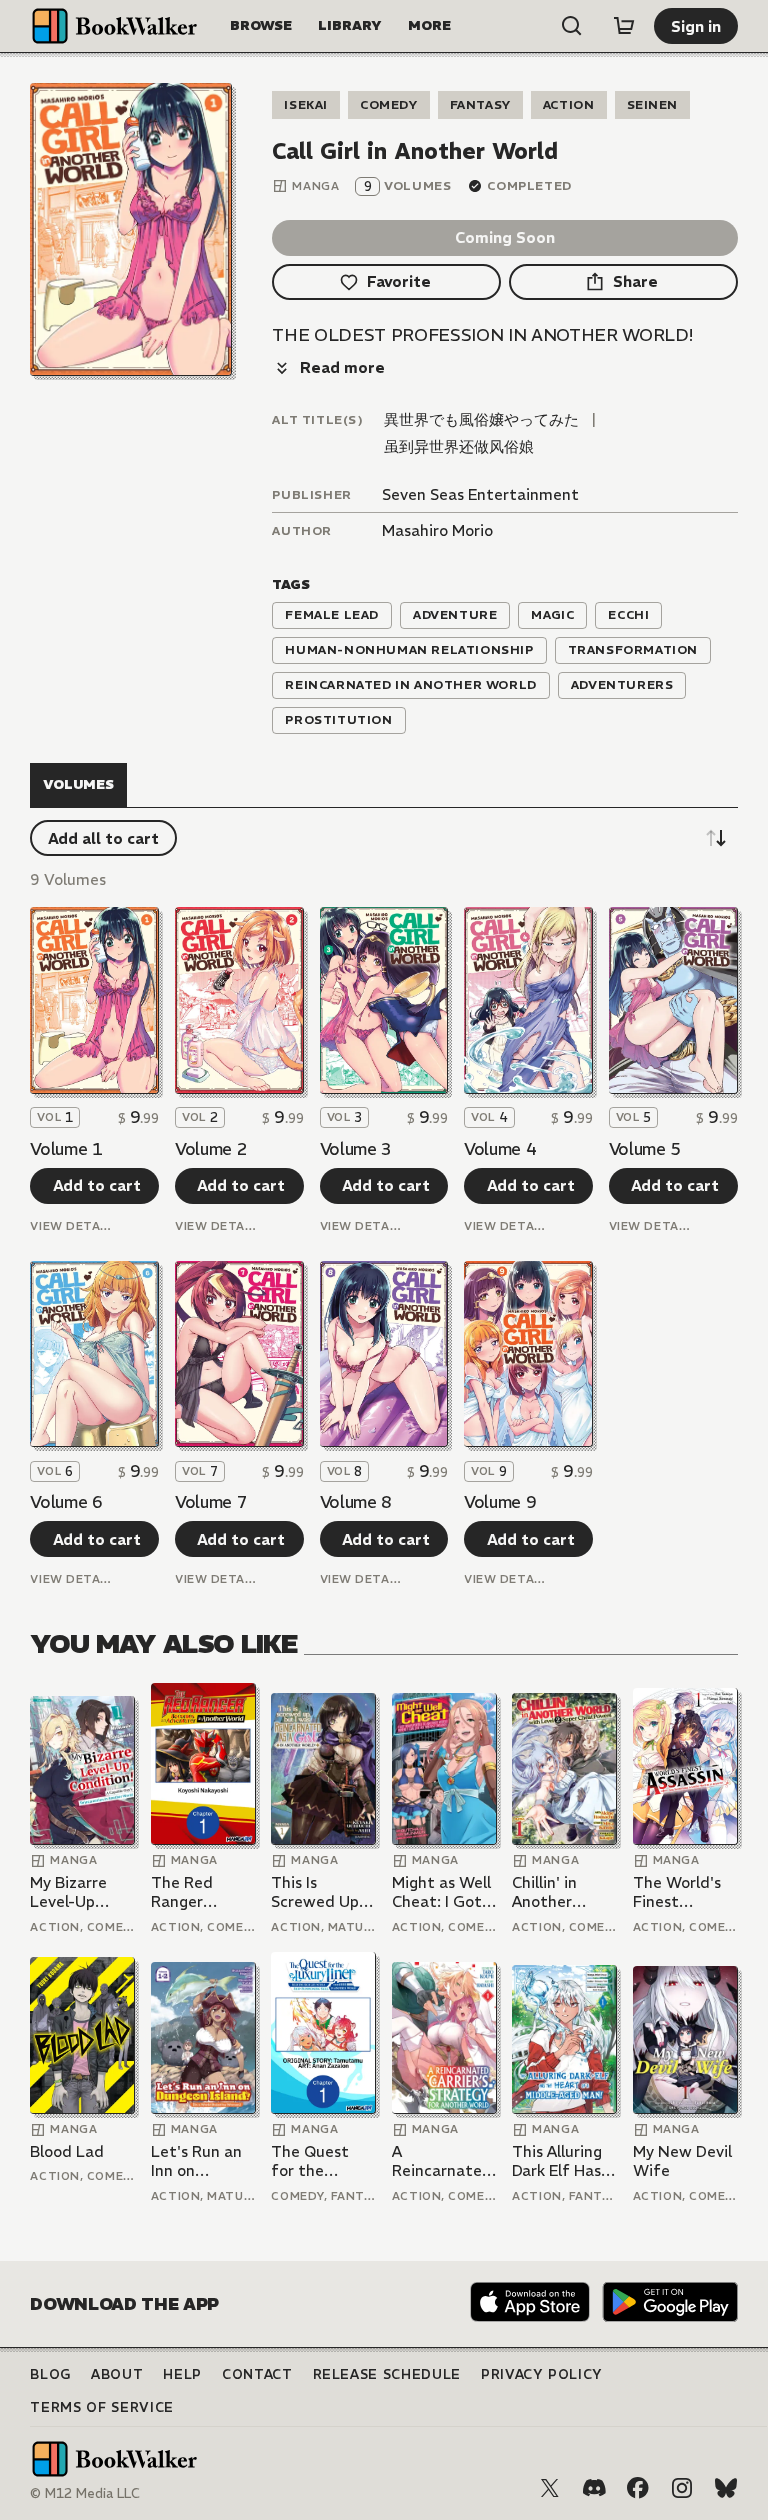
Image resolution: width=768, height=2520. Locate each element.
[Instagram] (682, 2488)
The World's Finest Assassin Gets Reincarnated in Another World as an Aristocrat (683, 1892)
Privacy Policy (542, 2374)
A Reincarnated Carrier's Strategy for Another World (442, 2161)
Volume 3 (356, 1149)
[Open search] (572, 26)
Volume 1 (66, 1149)
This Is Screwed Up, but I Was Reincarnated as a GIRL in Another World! (321, 1892)
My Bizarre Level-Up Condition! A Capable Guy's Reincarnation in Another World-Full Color (81, 1892)
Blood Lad (67, 2151)
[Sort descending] (716, 838)
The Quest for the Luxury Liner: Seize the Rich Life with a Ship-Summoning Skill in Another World (323, 2161)
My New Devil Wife (682, 2161)
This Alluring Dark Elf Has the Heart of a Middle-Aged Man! (559, 2161)
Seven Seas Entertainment (480, 494)
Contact (257, 2374)
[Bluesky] (726, 2488)
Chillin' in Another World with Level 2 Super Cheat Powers (563, 1892)
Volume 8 (356, 1502)
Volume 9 (500, 1502)
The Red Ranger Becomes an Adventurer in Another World (201, 1892)
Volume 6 (66, 1502)
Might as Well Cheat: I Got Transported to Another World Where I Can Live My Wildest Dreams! (441, 1892)
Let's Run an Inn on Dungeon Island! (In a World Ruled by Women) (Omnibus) (196, 2161)
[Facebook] (638, 2488)
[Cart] (624, 26)
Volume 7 (211, 1502)
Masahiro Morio (437, 530)
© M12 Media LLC (85, 2493)
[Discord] (594, 2488)
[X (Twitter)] (550, 2488)
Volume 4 (500, 1149)
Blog (50, 2374)
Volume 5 (645, 1149)
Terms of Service (101, 2407)
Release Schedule (387, 2374)
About (117, 2374)
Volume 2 (211, 1149)
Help (182, 2374)
